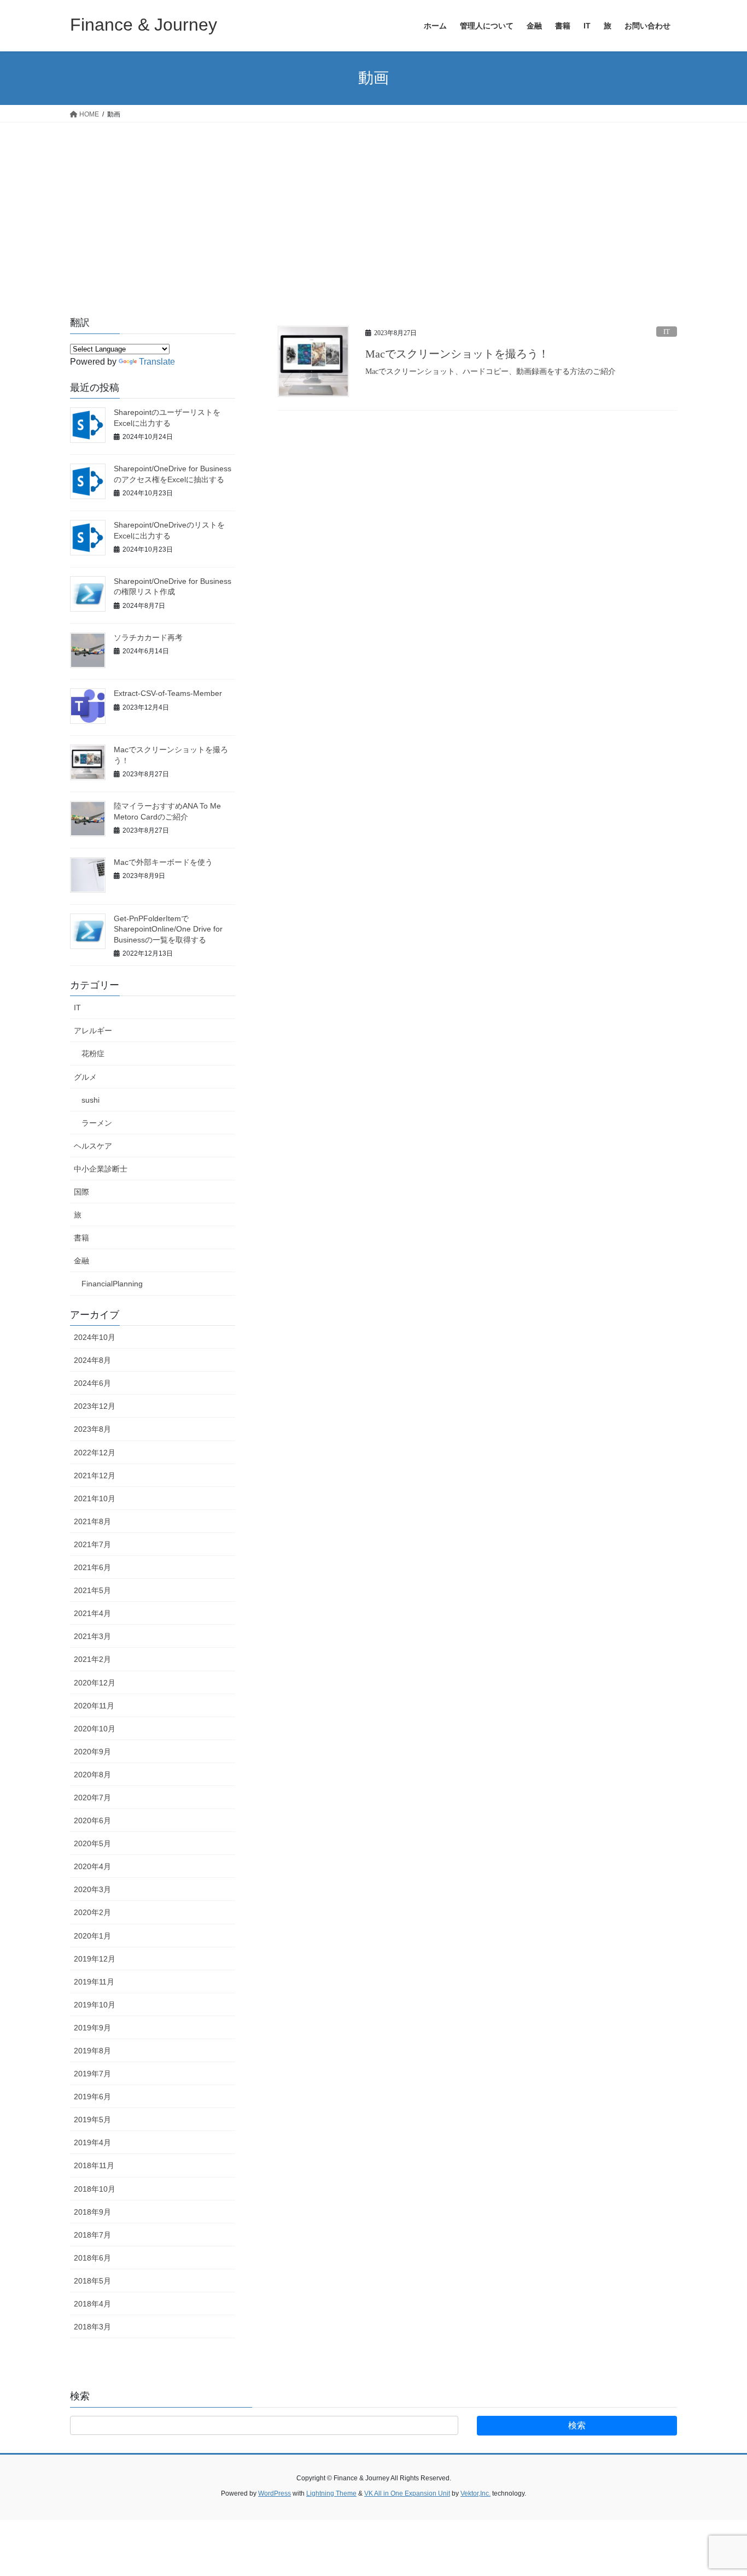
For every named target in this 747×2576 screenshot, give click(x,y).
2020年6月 (92, 1820)
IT (667, 332)
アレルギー (93, 1031)
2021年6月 (92, 1567)
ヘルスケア (93, 1146)
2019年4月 (92, 2142)
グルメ (85, 1077)
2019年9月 (92, 2028)
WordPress (275, 2493)
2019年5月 (92, 2120)
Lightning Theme (331, 2493)
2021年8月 (92, 1521)
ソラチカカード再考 (148, 637)
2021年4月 (92, 1613)
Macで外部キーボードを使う (163, 862)
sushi (91, 1100)
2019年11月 (94, 1982)
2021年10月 (95, 1498)
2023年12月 (95, 1406)
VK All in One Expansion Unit (407, 2493)
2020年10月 (95, 1729)
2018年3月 (92, 2327)
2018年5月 (92, 2281)
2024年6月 (92, 1383)
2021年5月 (92, 1590)
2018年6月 (92, 2258)
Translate (157, 362)
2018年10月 (95, 2189)
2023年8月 (92, 1429)
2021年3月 (92, 1636)
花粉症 (93, 1053)
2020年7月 (92, 1798)
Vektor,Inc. (475, 2493)
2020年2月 (92, 1912)
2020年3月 (92, 1889)
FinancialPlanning (112, 1284)
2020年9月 (92, 1752)
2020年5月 (92, 1843)
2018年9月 (92, 2212)
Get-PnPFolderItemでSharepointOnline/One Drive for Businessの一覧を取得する (168, 929)
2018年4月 (92, 2304)
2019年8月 (92, 2051)
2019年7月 (92, 2074)
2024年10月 (95, 1337)
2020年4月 (92, 1866)
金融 (81, 1261)
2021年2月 (92, 1659)
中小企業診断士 (101, 1169)
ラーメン (97, 1123)
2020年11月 (94, 1706)
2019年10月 (95, 2005)
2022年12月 (95, 1453)
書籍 (81, 1238)
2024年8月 (92, 1360)
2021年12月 (95, 1476)
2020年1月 (92, 1936)
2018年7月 (92, 2235)
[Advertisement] (373, 204)
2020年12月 (95, 1683)
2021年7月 (92, 1544)
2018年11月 (94, 2165)
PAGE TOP (719, 2489)
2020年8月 (92, 1775)
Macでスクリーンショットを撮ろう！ (457, 354)
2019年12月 (95, 1959)
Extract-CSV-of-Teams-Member (168, 693)
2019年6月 (92, 2097)
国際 (81, 1192)
